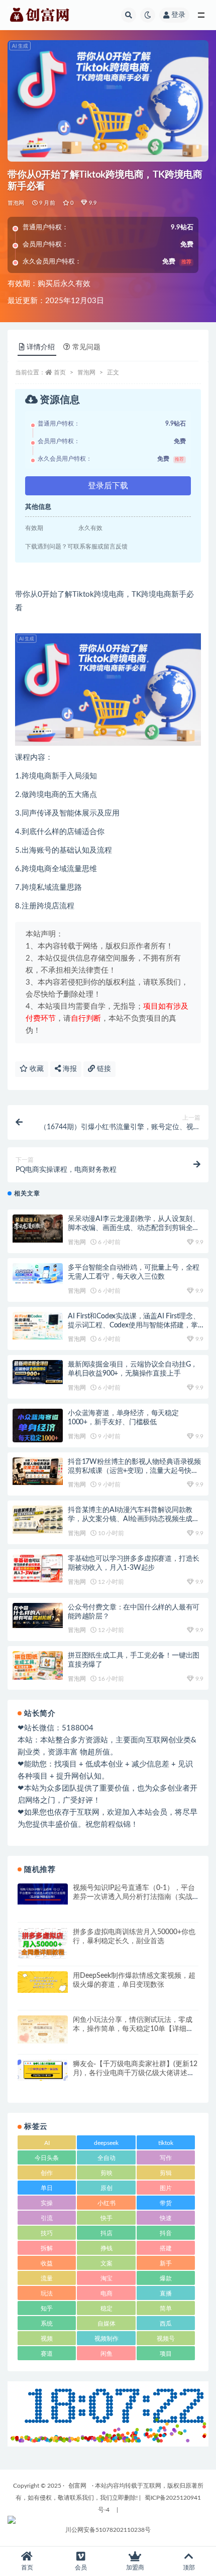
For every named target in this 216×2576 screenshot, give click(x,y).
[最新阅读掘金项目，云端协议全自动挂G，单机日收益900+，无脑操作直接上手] (38, 1372)
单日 (47, 2188)
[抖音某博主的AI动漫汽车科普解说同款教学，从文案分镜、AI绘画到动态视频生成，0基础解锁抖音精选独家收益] (38, 1520)
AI (47, 2143)
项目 (166, 2354)
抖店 (106, 2233)
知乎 (47, 2309)
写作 (166, 2158)
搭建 (166, 2248)
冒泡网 (16, 203)
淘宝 (106, 2278)
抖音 (166, 2233)
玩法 (47, 2293)
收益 (47, 2263)
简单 (166, 2309)
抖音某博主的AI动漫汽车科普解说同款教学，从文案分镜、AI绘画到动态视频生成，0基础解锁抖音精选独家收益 (136, 1519)
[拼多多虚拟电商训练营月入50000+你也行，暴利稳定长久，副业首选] (43, 1943)
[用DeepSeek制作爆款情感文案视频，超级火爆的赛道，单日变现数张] (43, 1982)
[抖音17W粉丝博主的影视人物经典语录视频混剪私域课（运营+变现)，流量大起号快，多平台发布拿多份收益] (38, 1471)
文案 (106, 2263)
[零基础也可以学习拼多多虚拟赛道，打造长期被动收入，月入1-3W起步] (38, 1568)
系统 (47, 2324)
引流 (47, 2218)
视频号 (166, 2339)
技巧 (47, 2233)
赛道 (47, 2354)
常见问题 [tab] (86, 347)
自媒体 (106, 2324)
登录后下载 (108, 486)
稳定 (106, 2309)
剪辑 (166, 2173)
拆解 (47, 2248)
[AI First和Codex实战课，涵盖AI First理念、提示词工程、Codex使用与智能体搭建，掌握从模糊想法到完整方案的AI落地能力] (38, 1326)
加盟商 (135, 2567)
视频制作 (106, 2339)
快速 (166, 2218)
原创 (106, 2188)
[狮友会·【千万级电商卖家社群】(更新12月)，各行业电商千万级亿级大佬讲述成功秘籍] (43, 2070)
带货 (166, 2203)
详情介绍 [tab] (41, 347)
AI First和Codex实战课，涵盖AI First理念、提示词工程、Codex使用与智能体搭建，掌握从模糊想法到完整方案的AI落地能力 (134, 1325)
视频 (47, 2339)
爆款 (166, 2278)
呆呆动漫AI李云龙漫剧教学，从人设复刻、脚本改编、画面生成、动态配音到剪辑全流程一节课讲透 (134, 1228)
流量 (47, 2278)
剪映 (106, 2173)
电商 (106, 2293)
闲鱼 (106, 2354)
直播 (166, 2293)
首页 (60, 372)
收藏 (36, 1069)
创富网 (77, 2486)
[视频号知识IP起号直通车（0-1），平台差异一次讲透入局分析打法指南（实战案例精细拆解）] (43, 1894)
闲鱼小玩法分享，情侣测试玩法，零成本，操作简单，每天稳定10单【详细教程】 (133, 2029)
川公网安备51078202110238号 (108, 2530)
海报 (69, 1069)
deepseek (106, 2143)
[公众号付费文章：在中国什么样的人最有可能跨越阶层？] (38, 1615)
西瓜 (166, 2324)
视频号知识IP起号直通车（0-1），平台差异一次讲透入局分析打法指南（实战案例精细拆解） (134, 1897)
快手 (106, 2218)
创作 (47, 2173)
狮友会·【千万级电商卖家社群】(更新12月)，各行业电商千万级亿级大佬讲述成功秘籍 (135, 2073)
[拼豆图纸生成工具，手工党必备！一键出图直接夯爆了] (38, 1665)
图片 (166, 2188)
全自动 (106, 2158)
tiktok (166, 2143)
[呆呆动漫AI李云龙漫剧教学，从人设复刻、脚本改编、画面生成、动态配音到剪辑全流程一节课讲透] (38, 1228)
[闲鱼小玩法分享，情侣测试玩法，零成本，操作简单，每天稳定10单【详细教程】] (43, 2029)
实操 (47, 2203)
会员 (81, 2567)
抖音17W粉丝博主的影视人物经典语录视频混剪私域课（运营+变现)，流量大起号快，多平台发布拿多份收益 (134, 1471)
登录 (178, 15)
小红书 (106, 2203)
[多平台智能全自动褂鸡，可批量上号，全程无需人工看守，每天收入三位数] (38, 1274)
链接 (103, 1069)
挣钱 (106, 2248)
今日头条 (47, 2158)
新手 (166, 2263)
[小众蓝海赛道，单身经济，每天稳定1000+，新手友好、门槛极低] (38, 1427)
